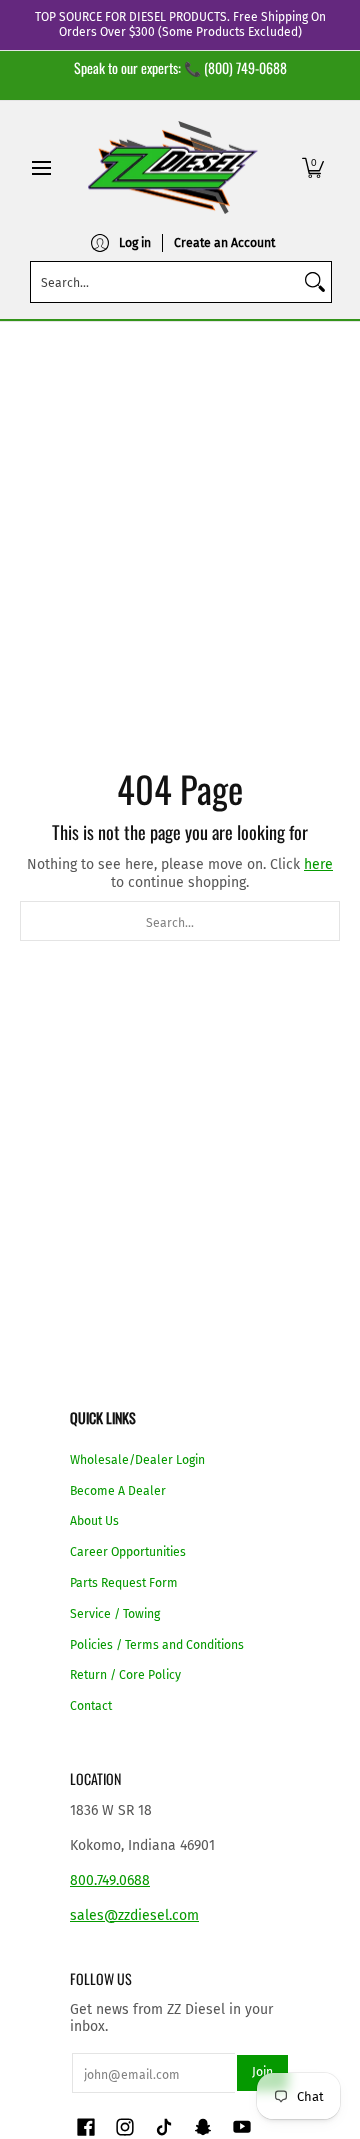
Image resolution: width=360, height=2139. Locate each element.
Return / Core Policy (125, 1675)
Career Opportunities (128, 1552)
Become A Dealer (118, 1491)
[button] (313, 167)
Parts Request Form (124, 1583)
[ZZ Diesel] (173, 167)
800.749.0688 (110, 1880)
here (318, 864)
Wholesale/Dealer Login (137, 1460)
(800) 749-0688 (245, 67)
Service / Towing (115, 1614)
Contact (91, 1706)
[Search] (315, 282)
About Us (94, 1521)
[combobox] (165, 282)
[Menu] (40, 167)
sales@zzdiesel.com (134, 1915)
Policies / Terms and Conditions (157, 1645)
